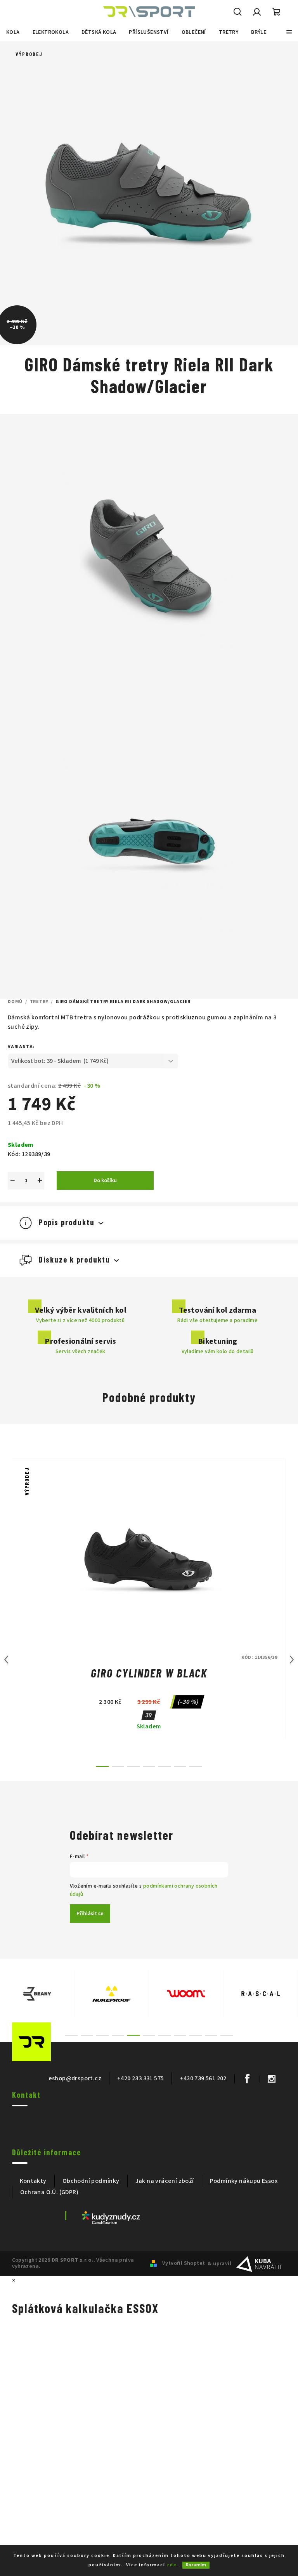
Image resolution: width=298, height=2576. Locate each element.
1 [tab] (71, 2035)
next (292, 1660)
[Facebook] (247, 2079)
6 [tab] (149, 2035)
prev (6, 1660)
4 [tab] (118, 2035)
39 (149, 1715)
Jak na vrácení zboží (165, 2181)
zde (172, 2565)
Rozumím (196, 2565)
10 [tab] (211, 2035)
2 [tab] (87, 2035)
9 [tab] (196, 2035)
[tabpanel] (37, 1994)
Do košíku (105, 1181)
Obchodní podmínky (91, 2181)
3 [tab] (102, 2035)
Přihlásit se (90, 1914)
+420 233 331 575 (140, 2078)
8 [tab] (180, 2035)
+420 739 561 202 (203, 2078)
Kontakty (33, 2181)
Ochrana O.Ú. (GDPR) (49, 2192)
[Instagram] (271, 2079)
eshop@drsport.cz (75, 2078)
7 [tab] (165, 2035)
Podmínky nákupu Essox (244, 2181)
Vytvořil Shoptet (184, 2263)
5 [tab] (133, 2035)
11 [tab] (227, 2035)
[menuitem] (13, 32)
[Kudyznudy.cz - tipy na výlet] (111, 2217)
